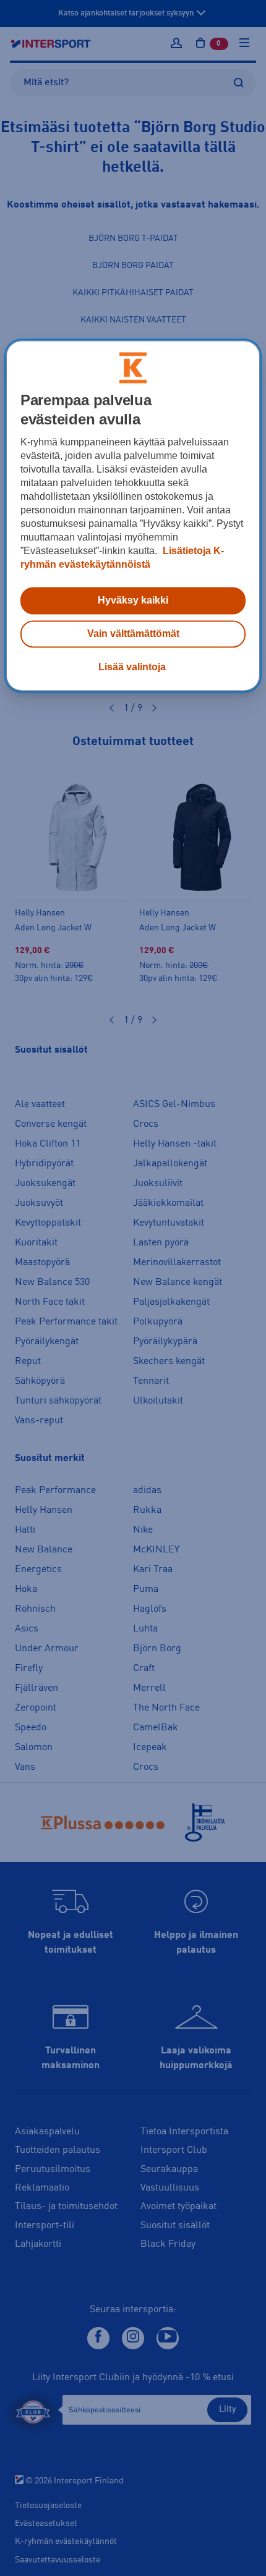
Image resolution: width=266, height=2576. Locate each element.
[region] (133, 516)
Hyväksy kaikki (133, 601)
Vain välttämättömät (133, 634)
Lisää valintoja (132, 667)
